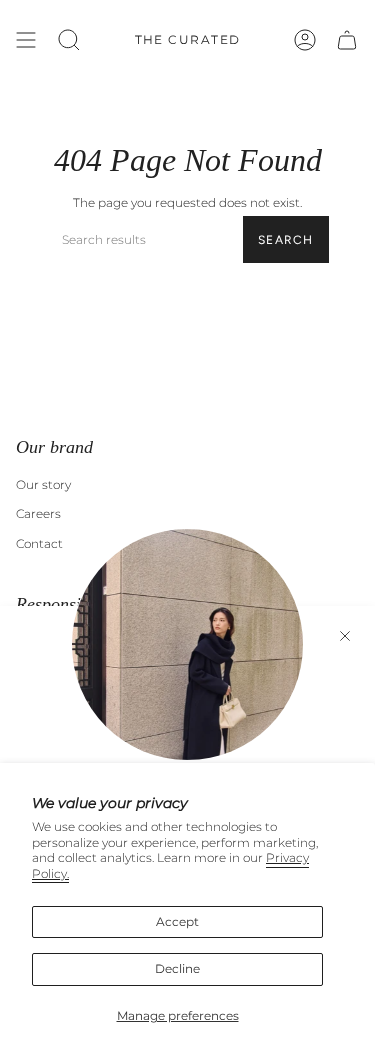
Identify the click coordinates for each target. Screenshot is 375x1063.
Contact (39, 543)
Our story (43, 484)
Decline (177, 968)
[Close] (345, 636)
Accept (177, 921)
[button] (69, 40)
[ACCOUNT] (305, 40)
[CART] (347, 40)
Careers (38, 513)
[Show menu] (26, 40)
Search (285, 240)
